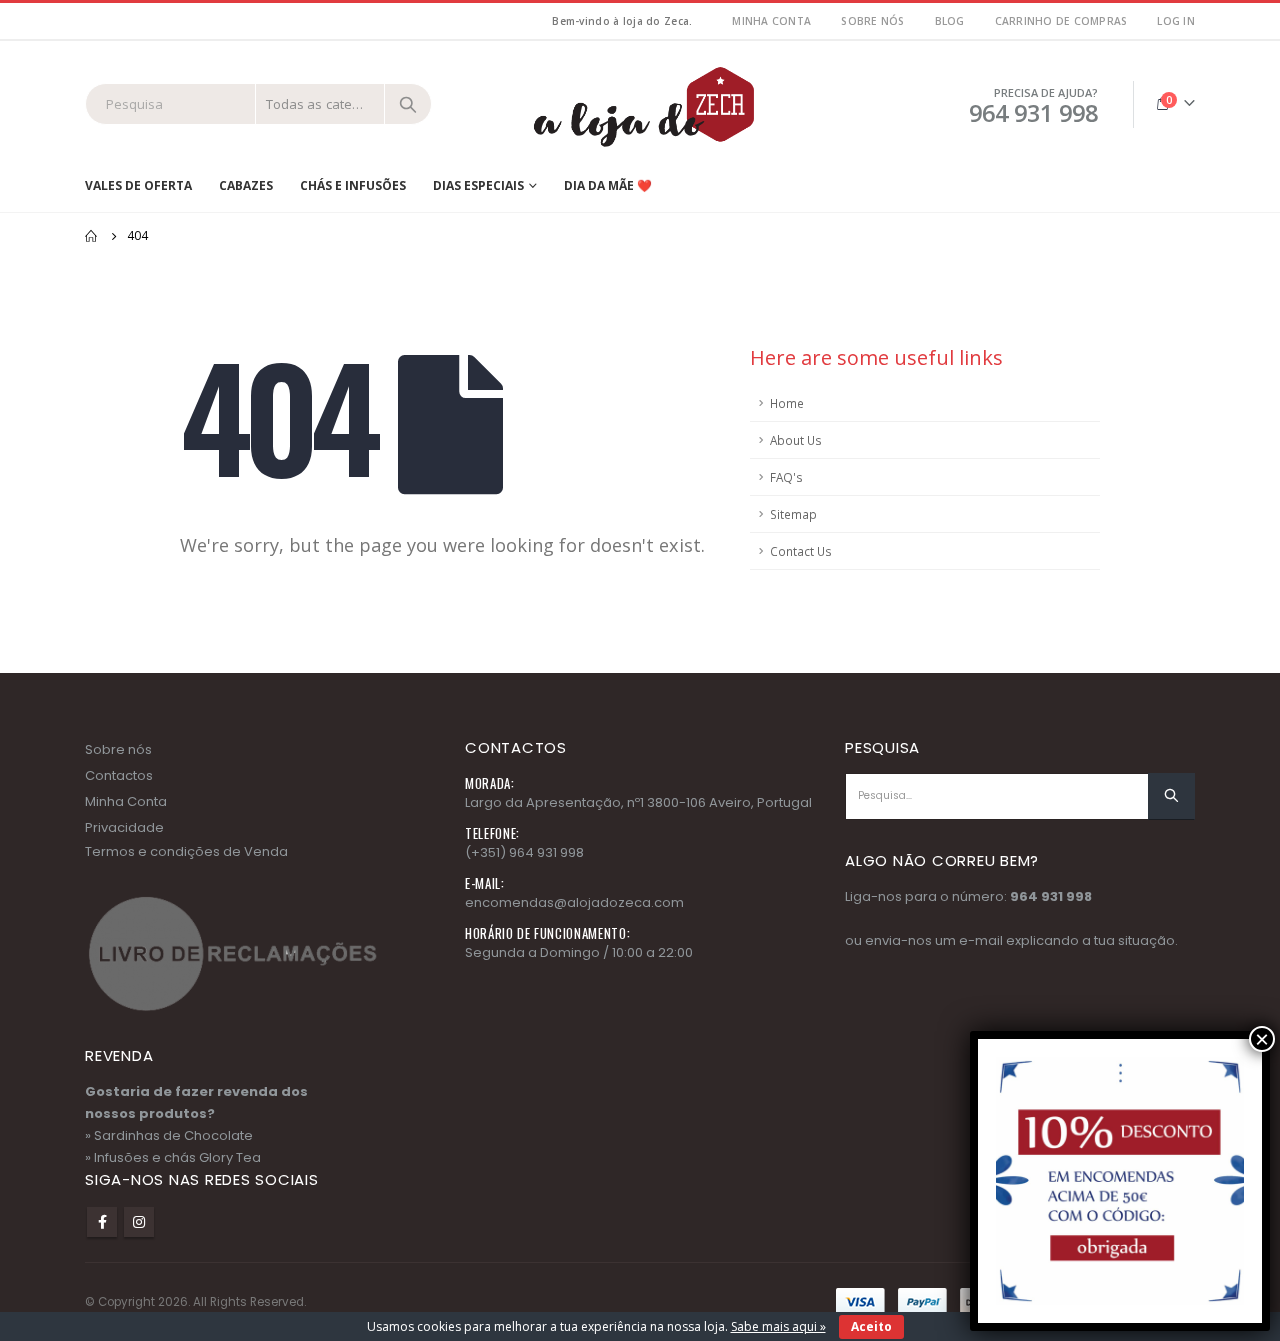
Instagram (139, 1222)
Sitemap (793, 514)
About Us (796, 440)
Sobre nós (872, 21)
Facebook (102, 1222)
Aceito (871, 1326)
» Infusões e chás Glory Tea (173, 1157)
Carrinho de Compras (1061, 21)
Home (787, 403)
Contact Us (801, 551)
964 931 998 (1051, 896)
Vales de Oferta (138, 185)
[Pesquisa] (408, 104)
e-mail (981, 940)
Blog (950, 21)
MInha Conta (771, 21)
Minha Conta (126, 801)
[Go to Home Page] (92, 236)
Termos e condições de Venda (186, 851)
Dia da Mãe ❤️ (608, 185)
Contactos (119, 775)
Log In (1176, 21)
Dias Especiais (478, 185)
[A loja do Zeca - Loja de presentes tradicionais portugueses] (640, 104)
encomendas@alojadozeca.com (574, 902)
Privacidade (124, 827)
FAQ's (786, 477)
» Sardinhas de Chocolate (169, 1135)
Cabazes (246, 185)
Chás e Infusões (353, 185)
